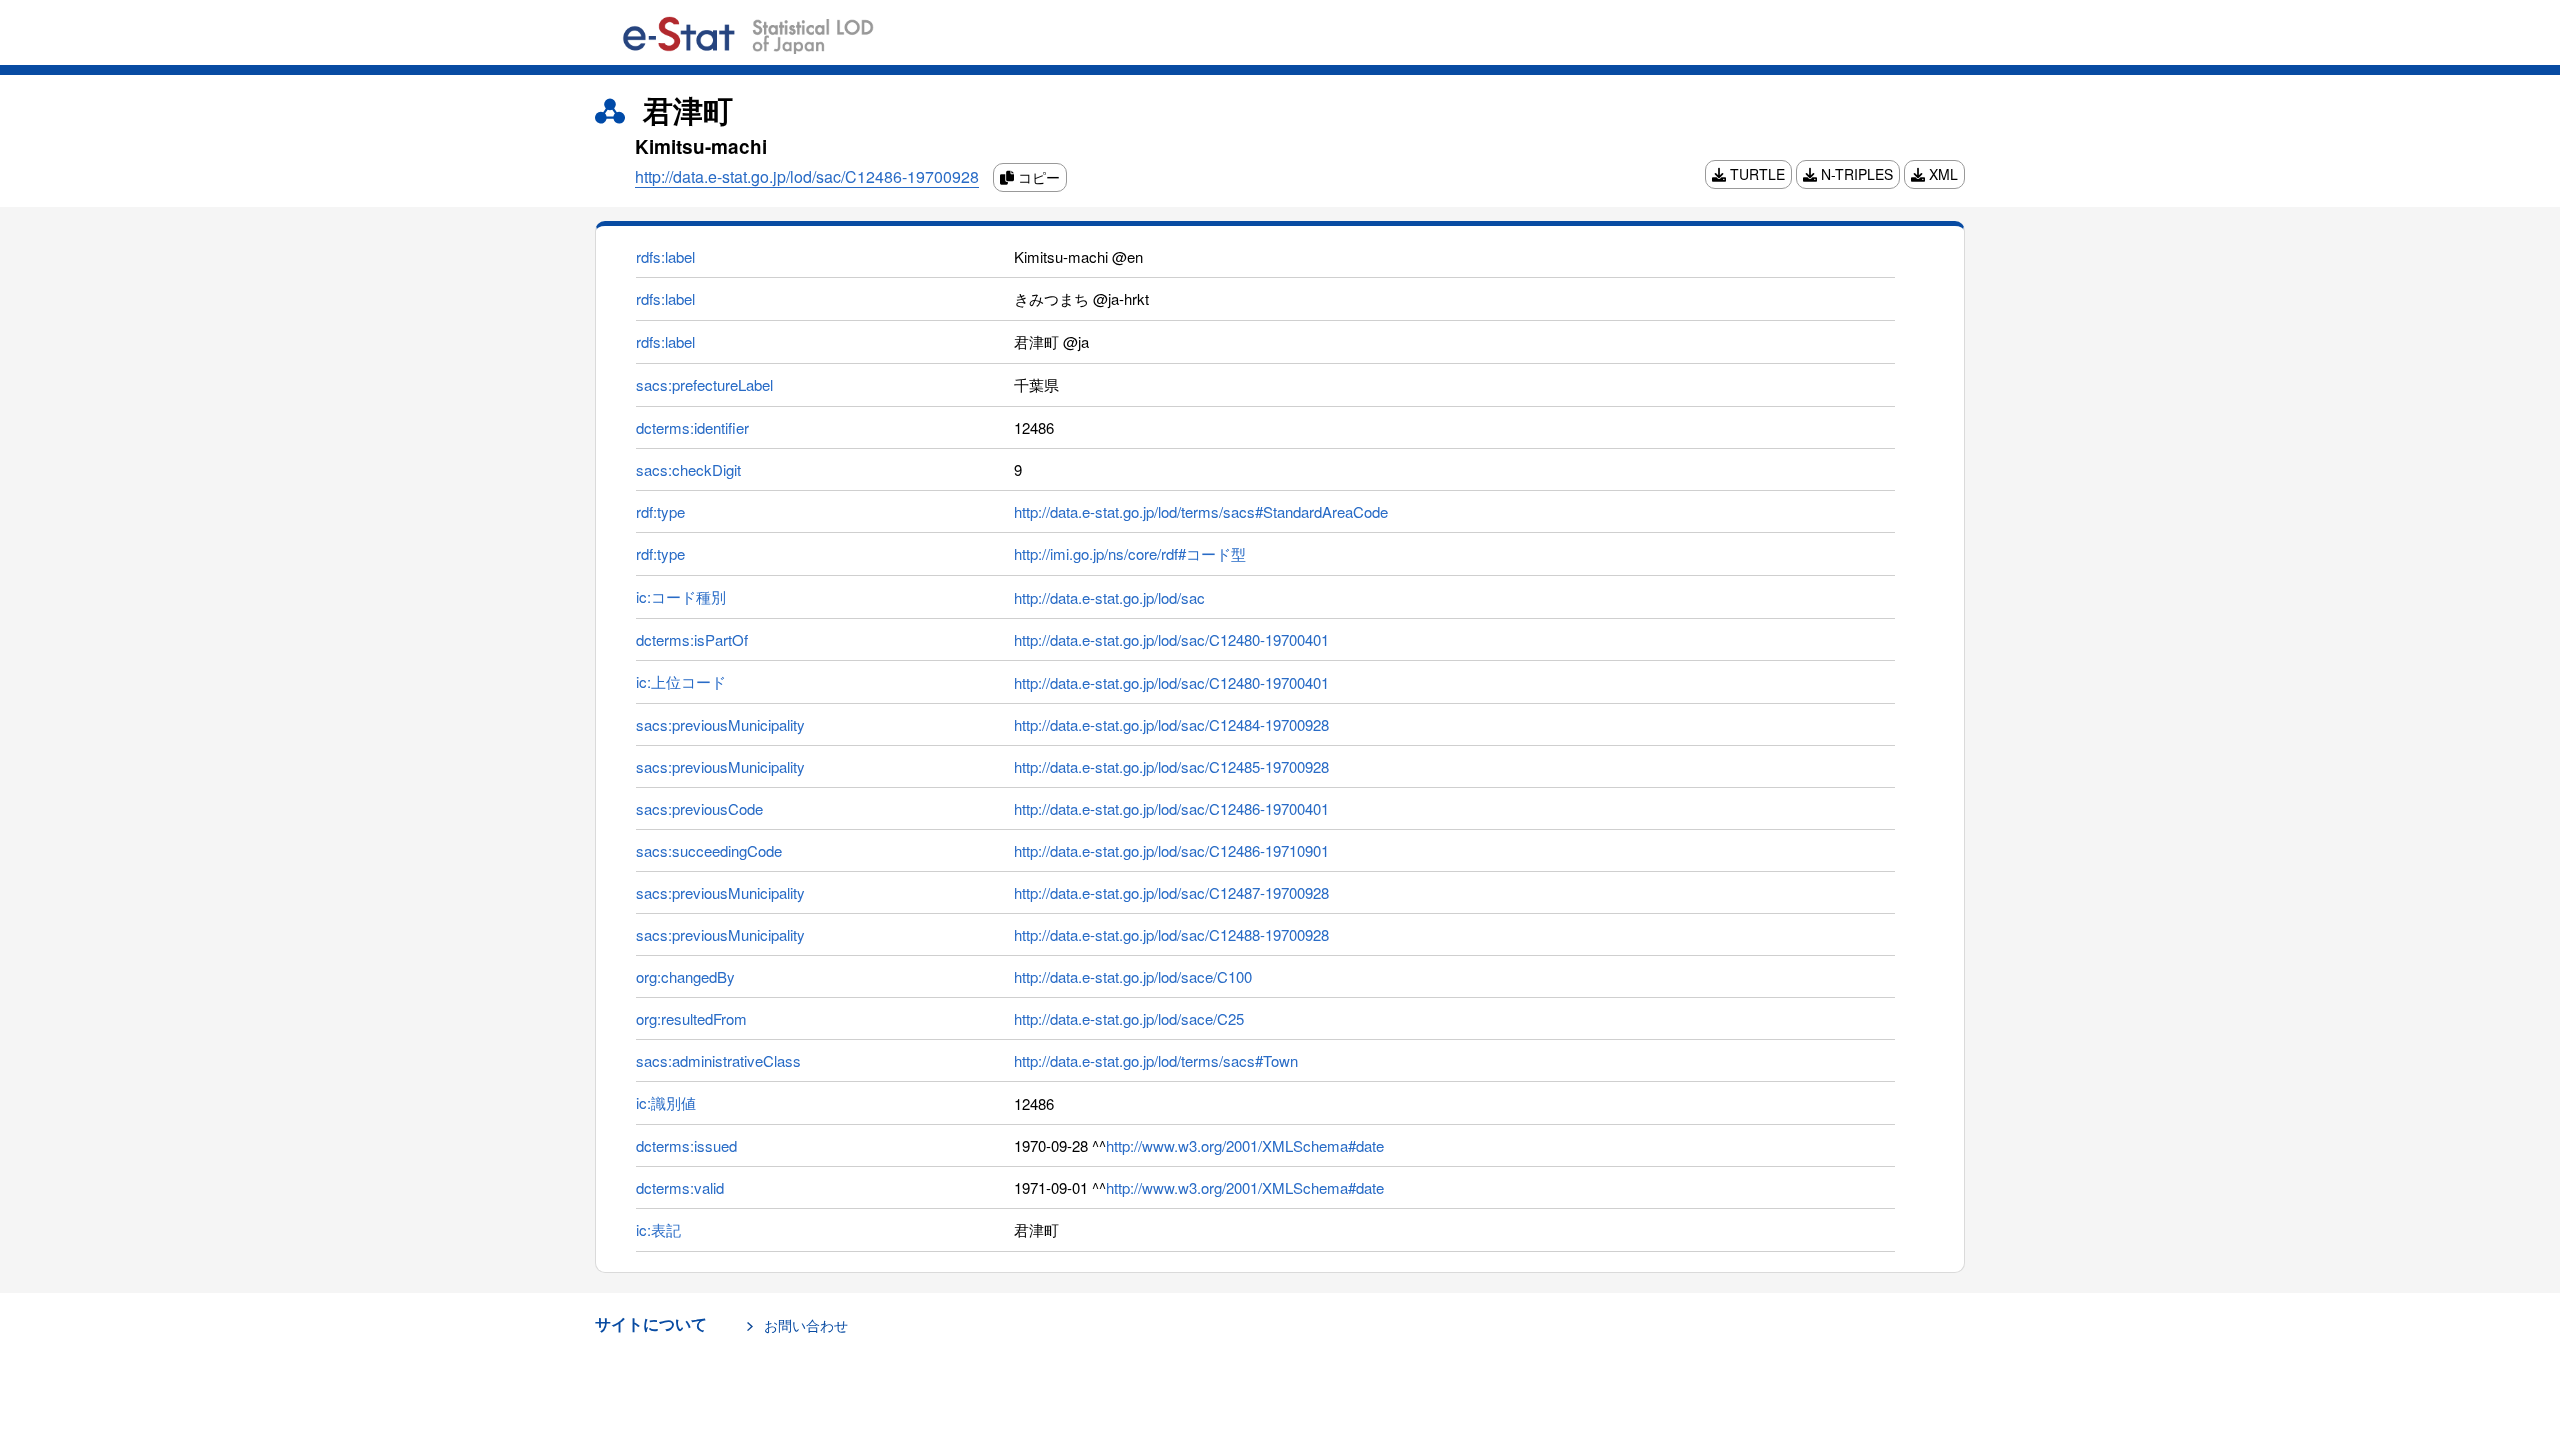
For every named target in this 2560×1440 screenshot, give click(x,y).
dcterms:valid (680, 1187)
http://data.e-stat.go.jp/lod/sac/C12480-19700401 (1171, 639)
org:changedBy (685, 976)
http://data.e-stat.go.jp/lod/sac (1109, 597)
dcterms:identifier (692, 427)
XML (1941, 174)
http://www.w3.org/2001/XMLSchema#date (1245, 1145)
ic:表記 (658, 1229)
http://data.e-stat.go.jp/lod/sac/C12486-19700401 (1171, 808)
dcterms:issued (686, 1145)
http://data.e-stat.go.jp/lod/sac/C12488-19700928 (1171, 934)
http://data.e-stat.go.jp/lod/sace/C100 (1133, 976)
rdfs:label (665, 256)
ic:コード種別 (681, 596)
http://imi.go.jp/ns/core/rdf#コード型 (1130, 553)
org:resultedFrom (691, 1018)
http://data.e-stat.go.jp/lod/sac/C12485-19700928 (1171, 766)
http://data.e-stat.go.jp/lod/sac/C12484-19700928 (1171, 724)
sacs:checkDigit (688, 469)
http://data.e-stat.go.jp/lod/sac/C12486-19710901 (1171, 850)
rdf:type (660, 511)
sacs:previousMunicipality (720, 724)
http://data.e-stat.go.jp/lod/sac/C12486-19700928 (807, 176)
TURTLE (1755, 174)
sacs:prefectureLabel (704, 384)
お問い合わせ (806, 1325)
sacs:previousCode (699, 808)
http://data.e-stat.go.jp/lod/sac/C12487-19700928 (1171, 892)
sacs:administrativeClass (718, 1060)
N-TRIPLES (1855, 174)
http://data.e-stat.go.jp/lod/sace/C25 (1129, 1018)
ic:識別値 (666, 1102)
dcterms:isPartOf (692, 639)
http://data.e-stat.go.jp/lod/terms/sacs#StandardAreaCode (1201, 511)
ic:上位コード (681, 681)
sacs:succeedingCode (709, 850)
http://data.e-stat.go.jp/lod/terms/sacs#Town (1156, 1060)
